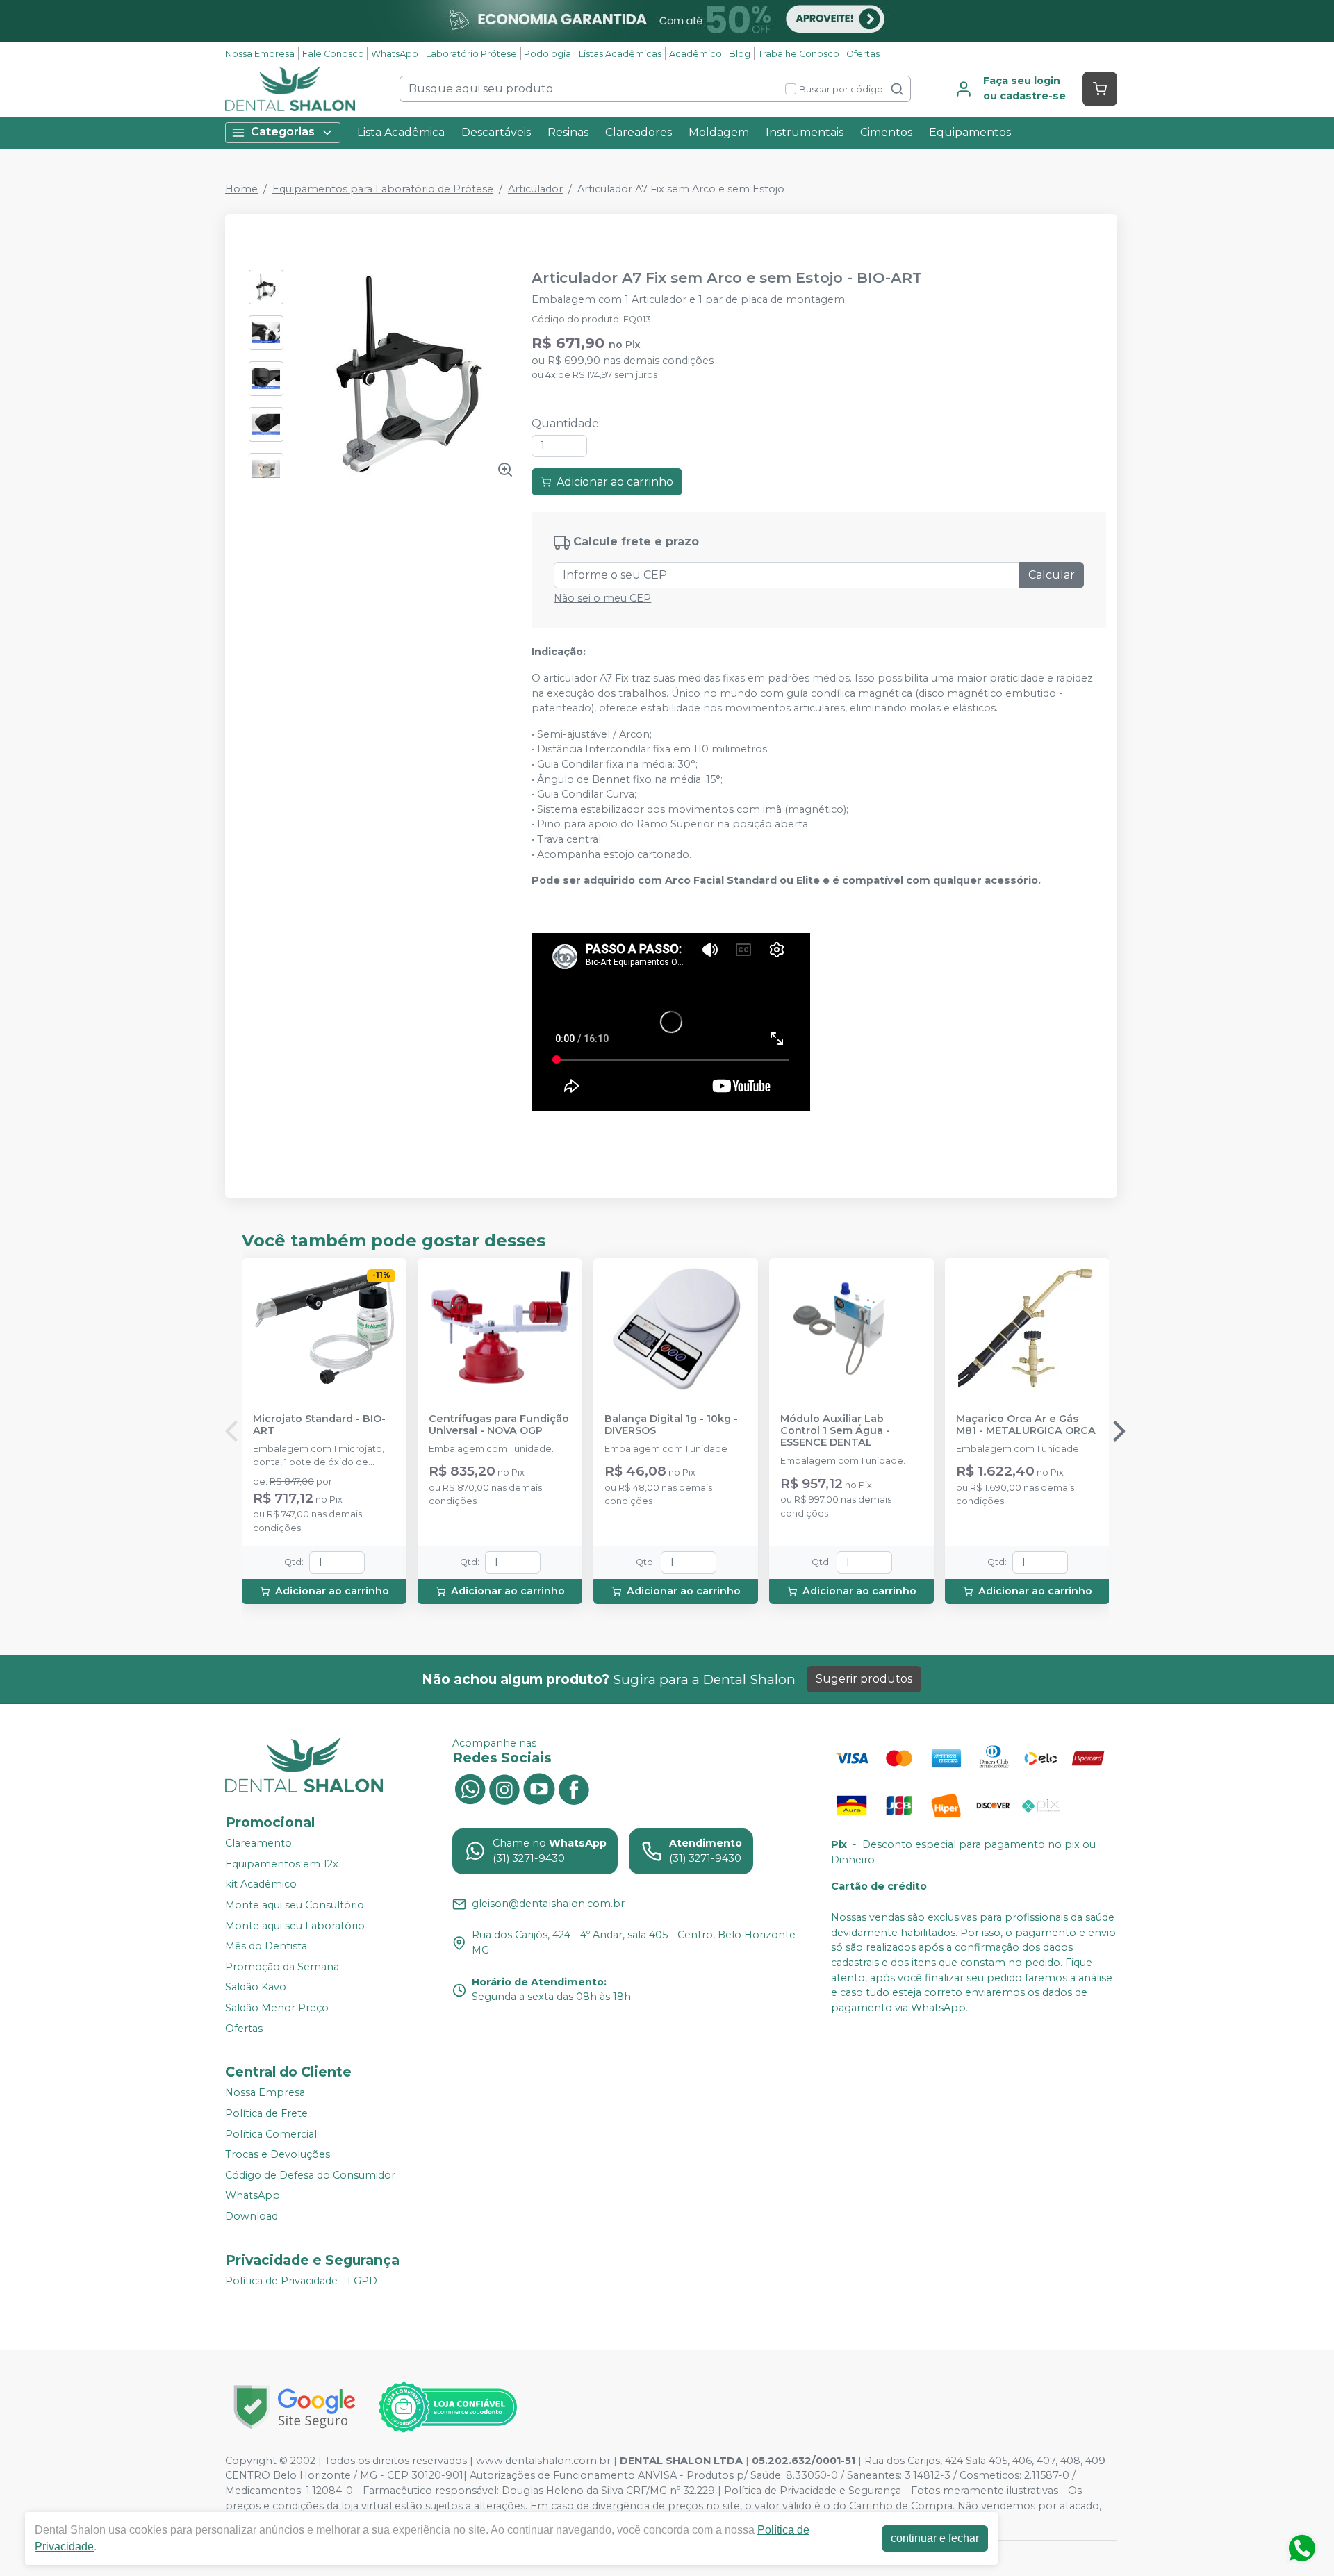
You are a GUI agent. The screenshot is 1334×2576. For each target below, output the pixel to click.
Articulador (535, 189)
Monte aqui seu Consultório (295, 1905)
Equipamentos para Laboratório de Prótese (383, 189)
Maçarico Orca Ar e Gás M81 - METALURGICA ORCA (1026, 1425)
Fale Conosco (333, 54)
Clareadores (639, 132)
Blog (740, 54)
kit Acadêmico (261, 1885)
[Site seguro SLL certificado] (295, 2407)
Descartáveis (496, 132)
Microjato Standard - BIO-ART (319, 1425)
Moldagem (719, 132)
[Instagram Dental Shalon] (504, 1788)
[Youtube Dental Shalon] (539, 1788)
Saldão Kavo (256, 1988)
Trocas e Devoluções (278, 2154)
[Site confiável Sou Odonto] (447, 2407)
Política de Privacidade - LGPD (301, 2281)
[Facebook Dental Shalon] (574, 1788)
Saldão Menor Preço (277, 2008)
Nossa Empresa (260, 54)
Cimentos (886, 132)
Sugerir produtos (864, 1679)
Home (241, 189)
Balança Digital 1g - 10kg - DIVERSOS (671, 1425)
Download (252, 2216)
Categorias (283, 132)
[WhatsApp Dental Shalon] (470, 1788)
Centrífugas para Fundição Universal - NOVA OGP (499, 1425)
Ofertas (863, 54)
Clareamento (258, 1843)
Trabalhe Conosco (799, 54)
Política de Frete (266, 2113)
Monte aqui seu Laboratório (295, 1926)
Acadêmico (695, 54)
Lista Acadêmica (401, 132)
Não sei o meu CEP (602, 598)
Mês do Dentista (266, 1946)
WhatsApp (395, 54)
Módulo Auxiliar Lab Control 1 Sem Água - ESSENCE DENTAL (835, 1431)
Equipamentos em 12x (282, 1864)
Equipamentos (970, 132)
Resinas (568, 132)
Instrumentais (805, 132)
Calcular (1052, 575)
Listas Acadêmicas (620, 54)
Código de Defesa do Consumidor (310, 2175)
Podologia (547, 54)
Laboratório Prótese (471, 54)
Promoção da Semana (282, 1967)
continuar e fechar (935, 2538)
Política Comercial (271, 2134)
